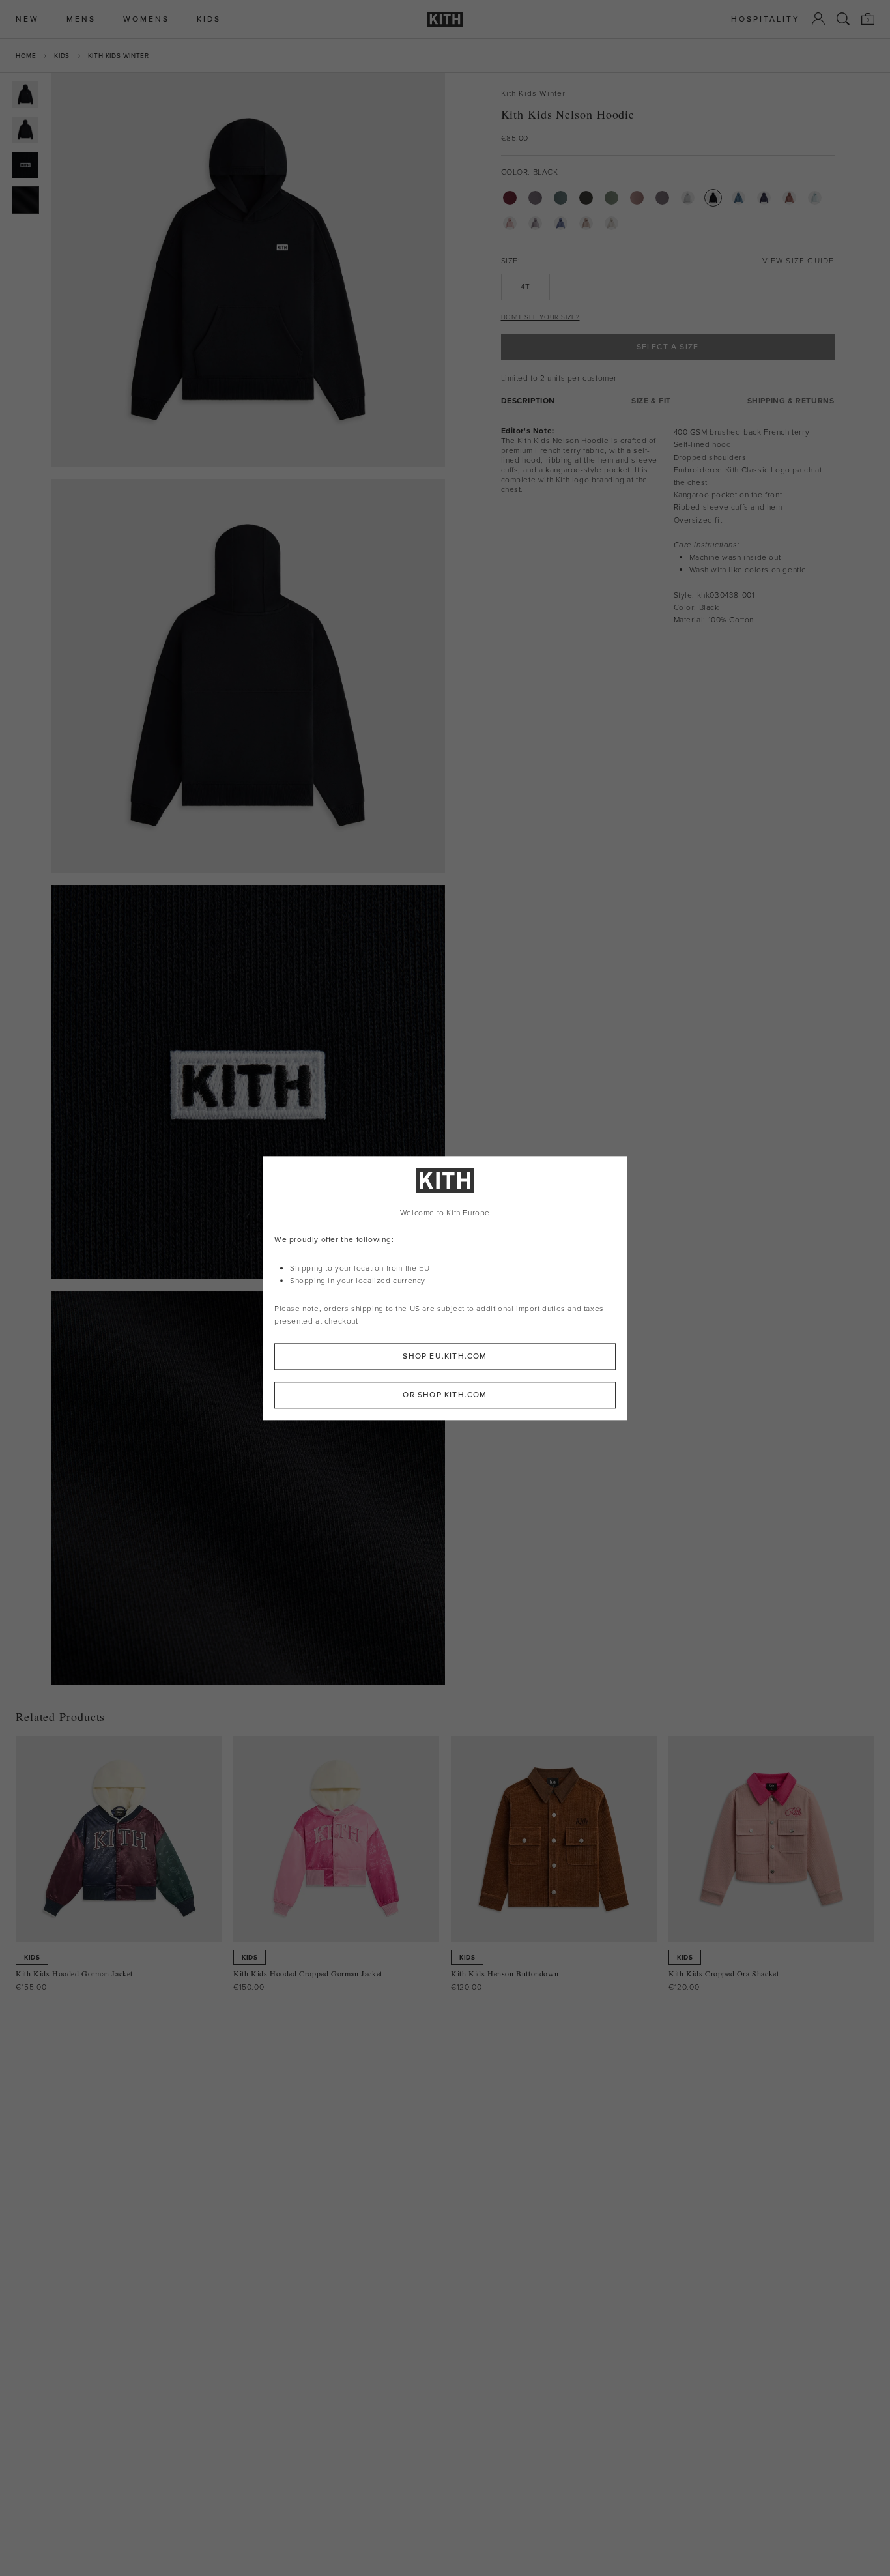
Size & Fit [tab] (651, 401)
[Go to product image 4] (25, 200)
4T (525, 287)
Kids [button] (209, 19)
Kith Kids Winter (119, 56)
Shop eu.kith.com (445, 1356)
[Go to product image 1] (25, 94)
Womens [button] (146, 19)
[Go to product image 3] (25, 165)
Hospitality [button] (766, 19)
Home (26, 56)
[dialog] (445, 1288)
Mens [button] (81, 19)
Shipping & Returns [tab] (791, 401)
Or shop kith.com (445, 1395)
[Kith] (445, 19)
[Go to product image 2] (25, 130)
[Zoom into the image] (248, 270)
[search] (843, 19)
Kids (62, 56)
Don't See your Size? (540, 317)
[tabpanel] (668, 526)
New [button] (27, 19)
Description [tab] (528, 401)
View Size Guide (798, 261)
